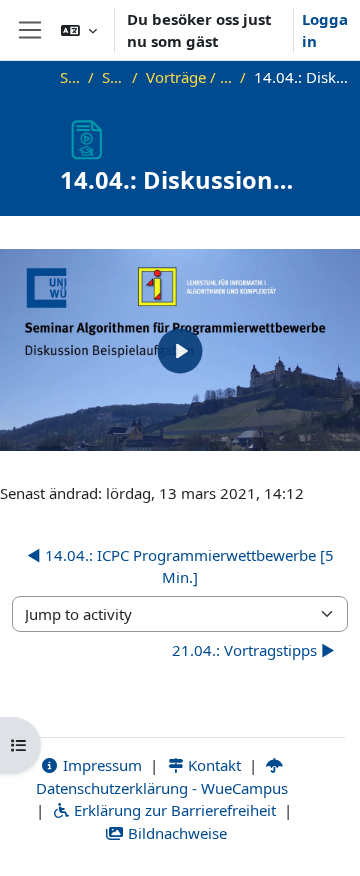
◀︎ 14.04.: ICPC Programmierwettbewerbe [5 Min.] (180, 566)
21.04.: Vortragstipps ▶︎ (253, 650)
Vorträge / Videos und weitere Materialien (189, 77)
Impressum (100, 765)
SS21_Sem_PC (113, 77)
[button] (79, 30)
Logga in (325, 30)
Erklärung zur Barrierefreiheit (173, 810)
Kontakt (212, 765)
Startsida (70, 77)
